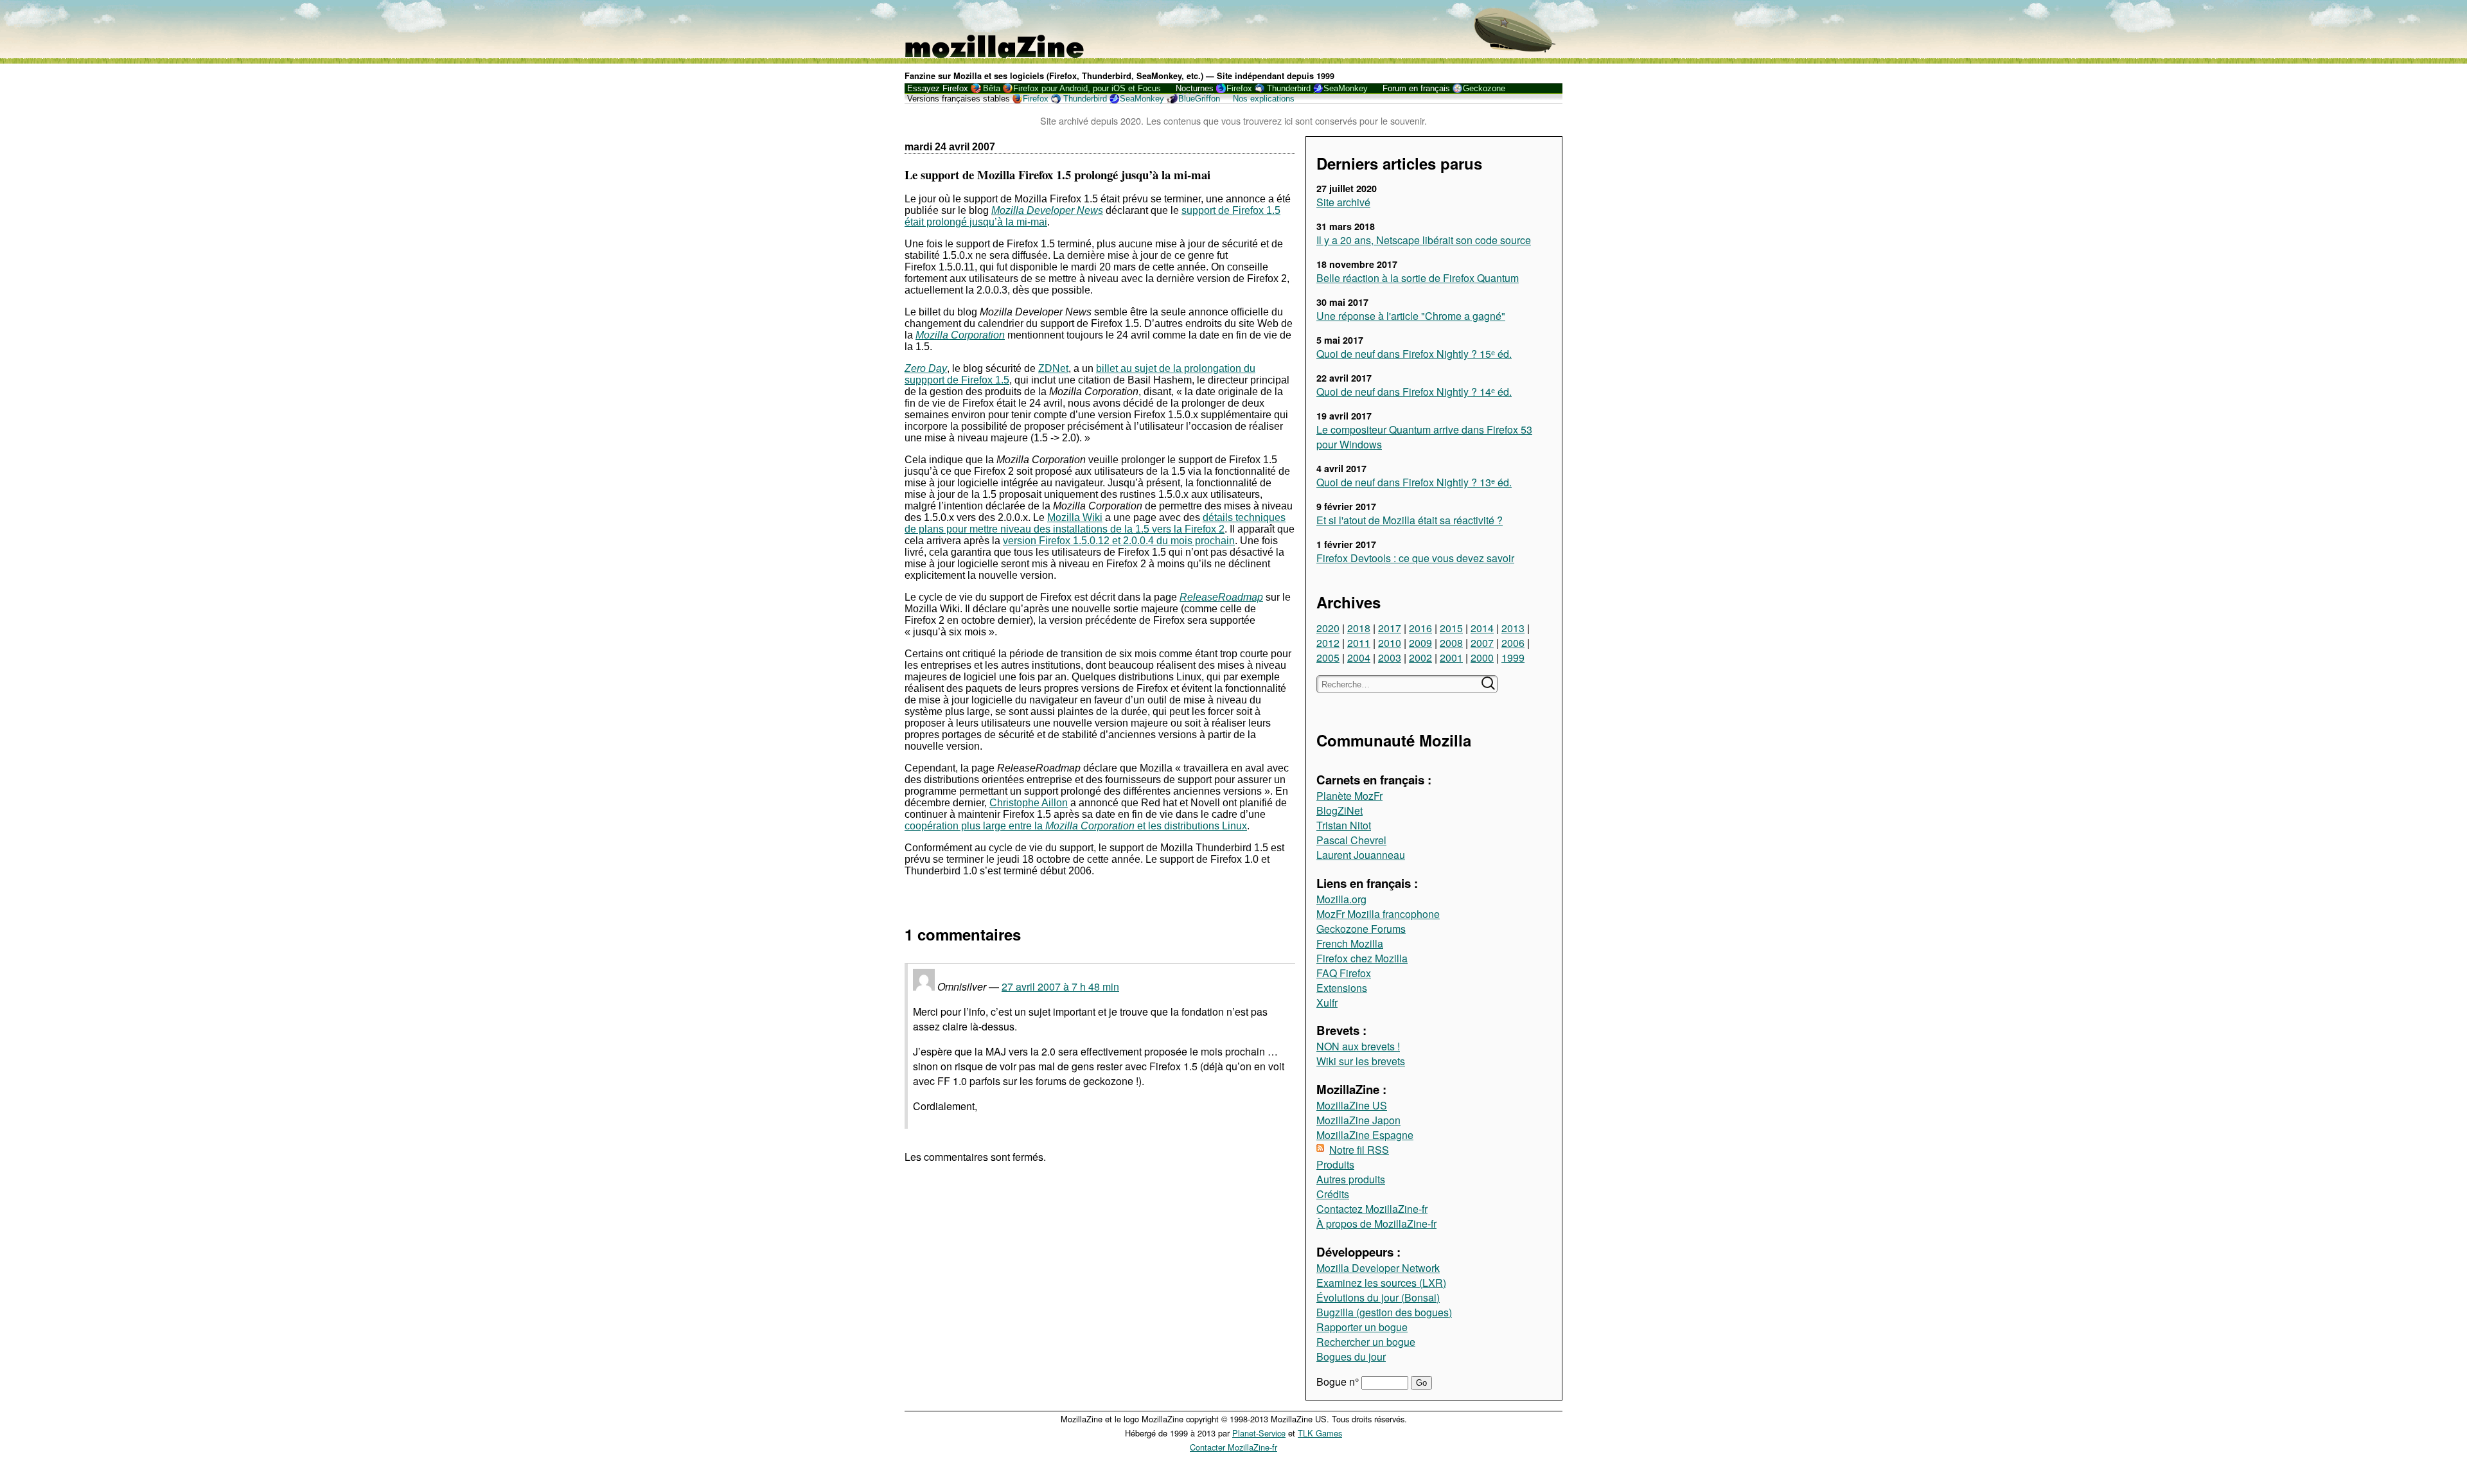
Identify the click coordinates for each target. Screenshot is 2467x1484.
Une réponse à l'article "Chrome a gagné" (1411, 316)
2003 (1390, 658)
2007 (1482, 643)
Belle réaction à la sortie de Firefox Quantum (1418, 278)
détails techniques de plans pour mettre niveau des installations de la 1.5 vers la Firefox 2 (1095, 523)
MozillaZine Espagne (1365, 1135)
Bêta (992, 88)
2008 (1451, 643)
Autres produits (1351, 1179)
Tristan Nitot (1344, 825)
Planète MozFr (1349, 796)
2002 (1420, 658)
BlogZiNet (1340, 810)
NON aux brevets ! (1358, 1046)
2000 (1482, 658)
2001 (1451, 658)
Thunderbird (1289, 88)
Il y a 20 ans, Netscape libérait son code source (1424, 240)
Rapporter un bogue (1362, 1327)
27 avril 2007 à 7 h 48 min (1060, 986)
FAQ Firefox (1344, 973)
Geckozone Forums (1361, 929)
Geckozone (1484, 88)
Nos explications (1264, 99)
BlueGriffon (1199, 99)
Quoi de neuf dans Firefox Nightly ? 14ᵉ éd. (1414, 392)
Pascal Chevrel (1351, 840)
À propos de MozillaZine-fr (1376, 1223)
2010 (1390, 643)
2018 (1359, 628)
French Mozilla (1350, 943)
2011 (1359, 643)
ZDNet (1053, 368)
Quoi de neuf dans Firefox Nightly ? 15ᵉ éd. (1414, 354)
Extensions (1342, 988)
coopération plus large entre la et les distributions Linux (1076, 826)
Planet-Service (1259, 1433)
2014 (1482, 628)
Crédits (1333, 1194)
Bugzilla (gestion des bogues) (1384, 1312)
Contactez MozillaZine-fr (1372, 1209)
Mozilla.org (1341, 899)
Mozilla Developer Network (1378, 1268)
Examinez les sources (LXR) (1381, 1283)
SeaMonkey (1346, 88)
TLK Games (1320, 1433)
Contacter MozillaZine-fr (1233, 1447)
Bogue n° (1339, 1382)
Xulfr (1327, 1003)
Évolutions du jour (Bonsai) (1378, 1297)
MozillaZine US (1352, 1105)
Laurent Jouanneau (1361, 855)
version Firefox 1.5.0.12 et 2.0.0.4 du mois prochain (1119, 541)
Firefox (1239, 88)
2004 (1359, 658)
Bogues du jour (1351, 1356)
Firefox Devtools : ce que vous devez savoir (1415, 558)
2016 (1420, 628)
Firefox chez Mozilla (1362, 958)
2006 (1513, 643)
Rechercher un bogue (1366, 1342)
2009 (1420, 643)
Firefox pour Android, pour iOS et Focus (1087, 88)
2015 (1451, 628)
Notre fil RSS (1359, 1150)
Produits (1335, 1164)
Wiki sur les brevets (1361, 1061)
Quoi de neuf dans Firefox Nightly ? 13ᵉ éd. (1414, 482)
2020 (1328, 628)
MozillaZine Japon (1358, 1120)
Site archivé (1343, 202)
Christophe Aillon (1029, 803)
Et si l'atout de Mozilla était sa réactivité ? (1410, 520)
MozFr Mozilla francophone (1378, 914)
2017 (1390, 628)
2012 (1328, 643)
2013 (1513, 628)
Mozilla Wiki (1075, 517)
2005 (1328, 658)
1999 (1513, 658)
